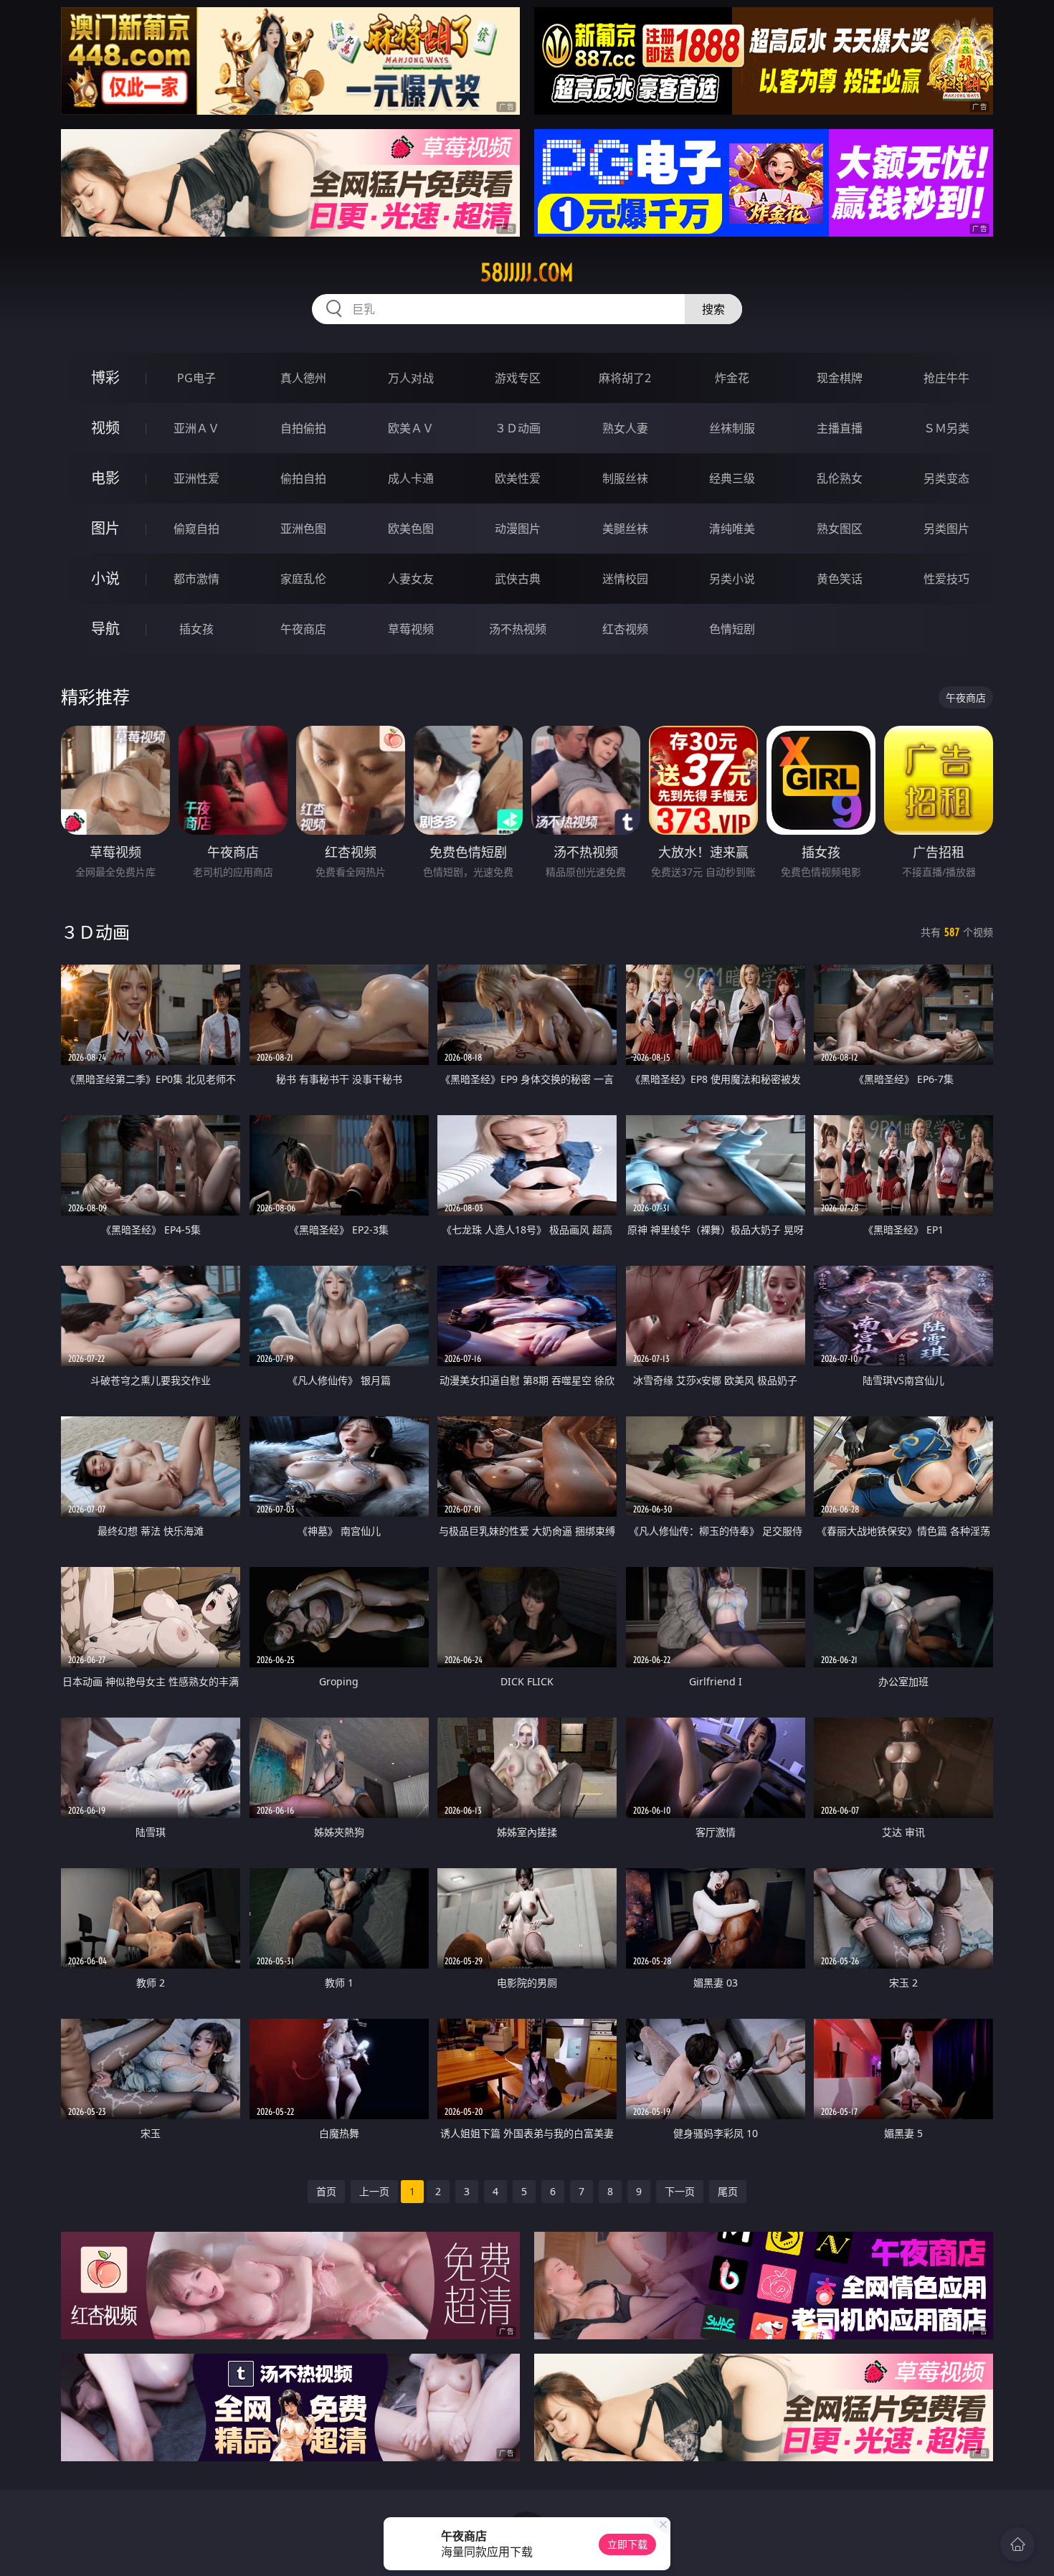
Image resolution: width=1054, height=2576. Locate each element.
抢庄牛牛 (946, 378)
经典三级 (732, 478)
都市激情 (196, 579)
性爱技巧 (946, 579)
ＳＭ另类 (946, 428)
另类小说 (732, 579)
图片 (105, 528)
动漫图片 (518, 529)
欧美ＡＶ (411, 428)
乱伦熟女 (840, 478)
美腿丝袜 (625, 529)
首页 (326, 2191)
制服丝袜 (625, 478)
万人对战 (411, 378)
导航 (105, 629)
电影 (105, 478)
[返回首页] (1017, 2544)
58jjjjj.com (527, 273)
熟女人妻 (625, 428)
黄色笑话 (840, 579)
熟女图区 (840, 529)
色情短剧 (732, 629)
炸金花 (732, 378)
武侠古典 (518, 579)
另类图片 (946, 529)
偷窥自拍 (196, 529)
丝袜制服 (732, 428)
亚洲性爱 (196, 478)
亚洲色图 (303, 529)
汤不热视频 (518, 629)
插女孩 (196, 629)
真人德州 (303, 378)
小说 (105, 578)
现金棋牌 (840, 378)
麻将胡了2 (625, 378)
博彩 (105, 378)
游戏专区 (518, 378)
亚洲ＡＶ (196, 428)
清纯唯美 (732, 529)
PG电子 (196, 378)
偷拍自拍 (303, 478)
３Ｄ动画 (518, 428)
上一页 (374, 2191)
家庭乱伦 (303, 579)
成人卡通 (411, 478)
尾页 (728, 2191)
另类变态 (946, 478)
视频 (105, 428)
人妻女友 (411, 579)
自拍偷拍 (303, 428)
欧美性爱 (518, 478)
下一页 (680, 2191)
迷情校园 (625, 579)
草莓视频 (411, 629)
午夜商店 (303, 629)
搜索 (713, 309)
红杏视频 (625, 629)
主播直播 (840, 428)
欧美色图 (411, 529)
